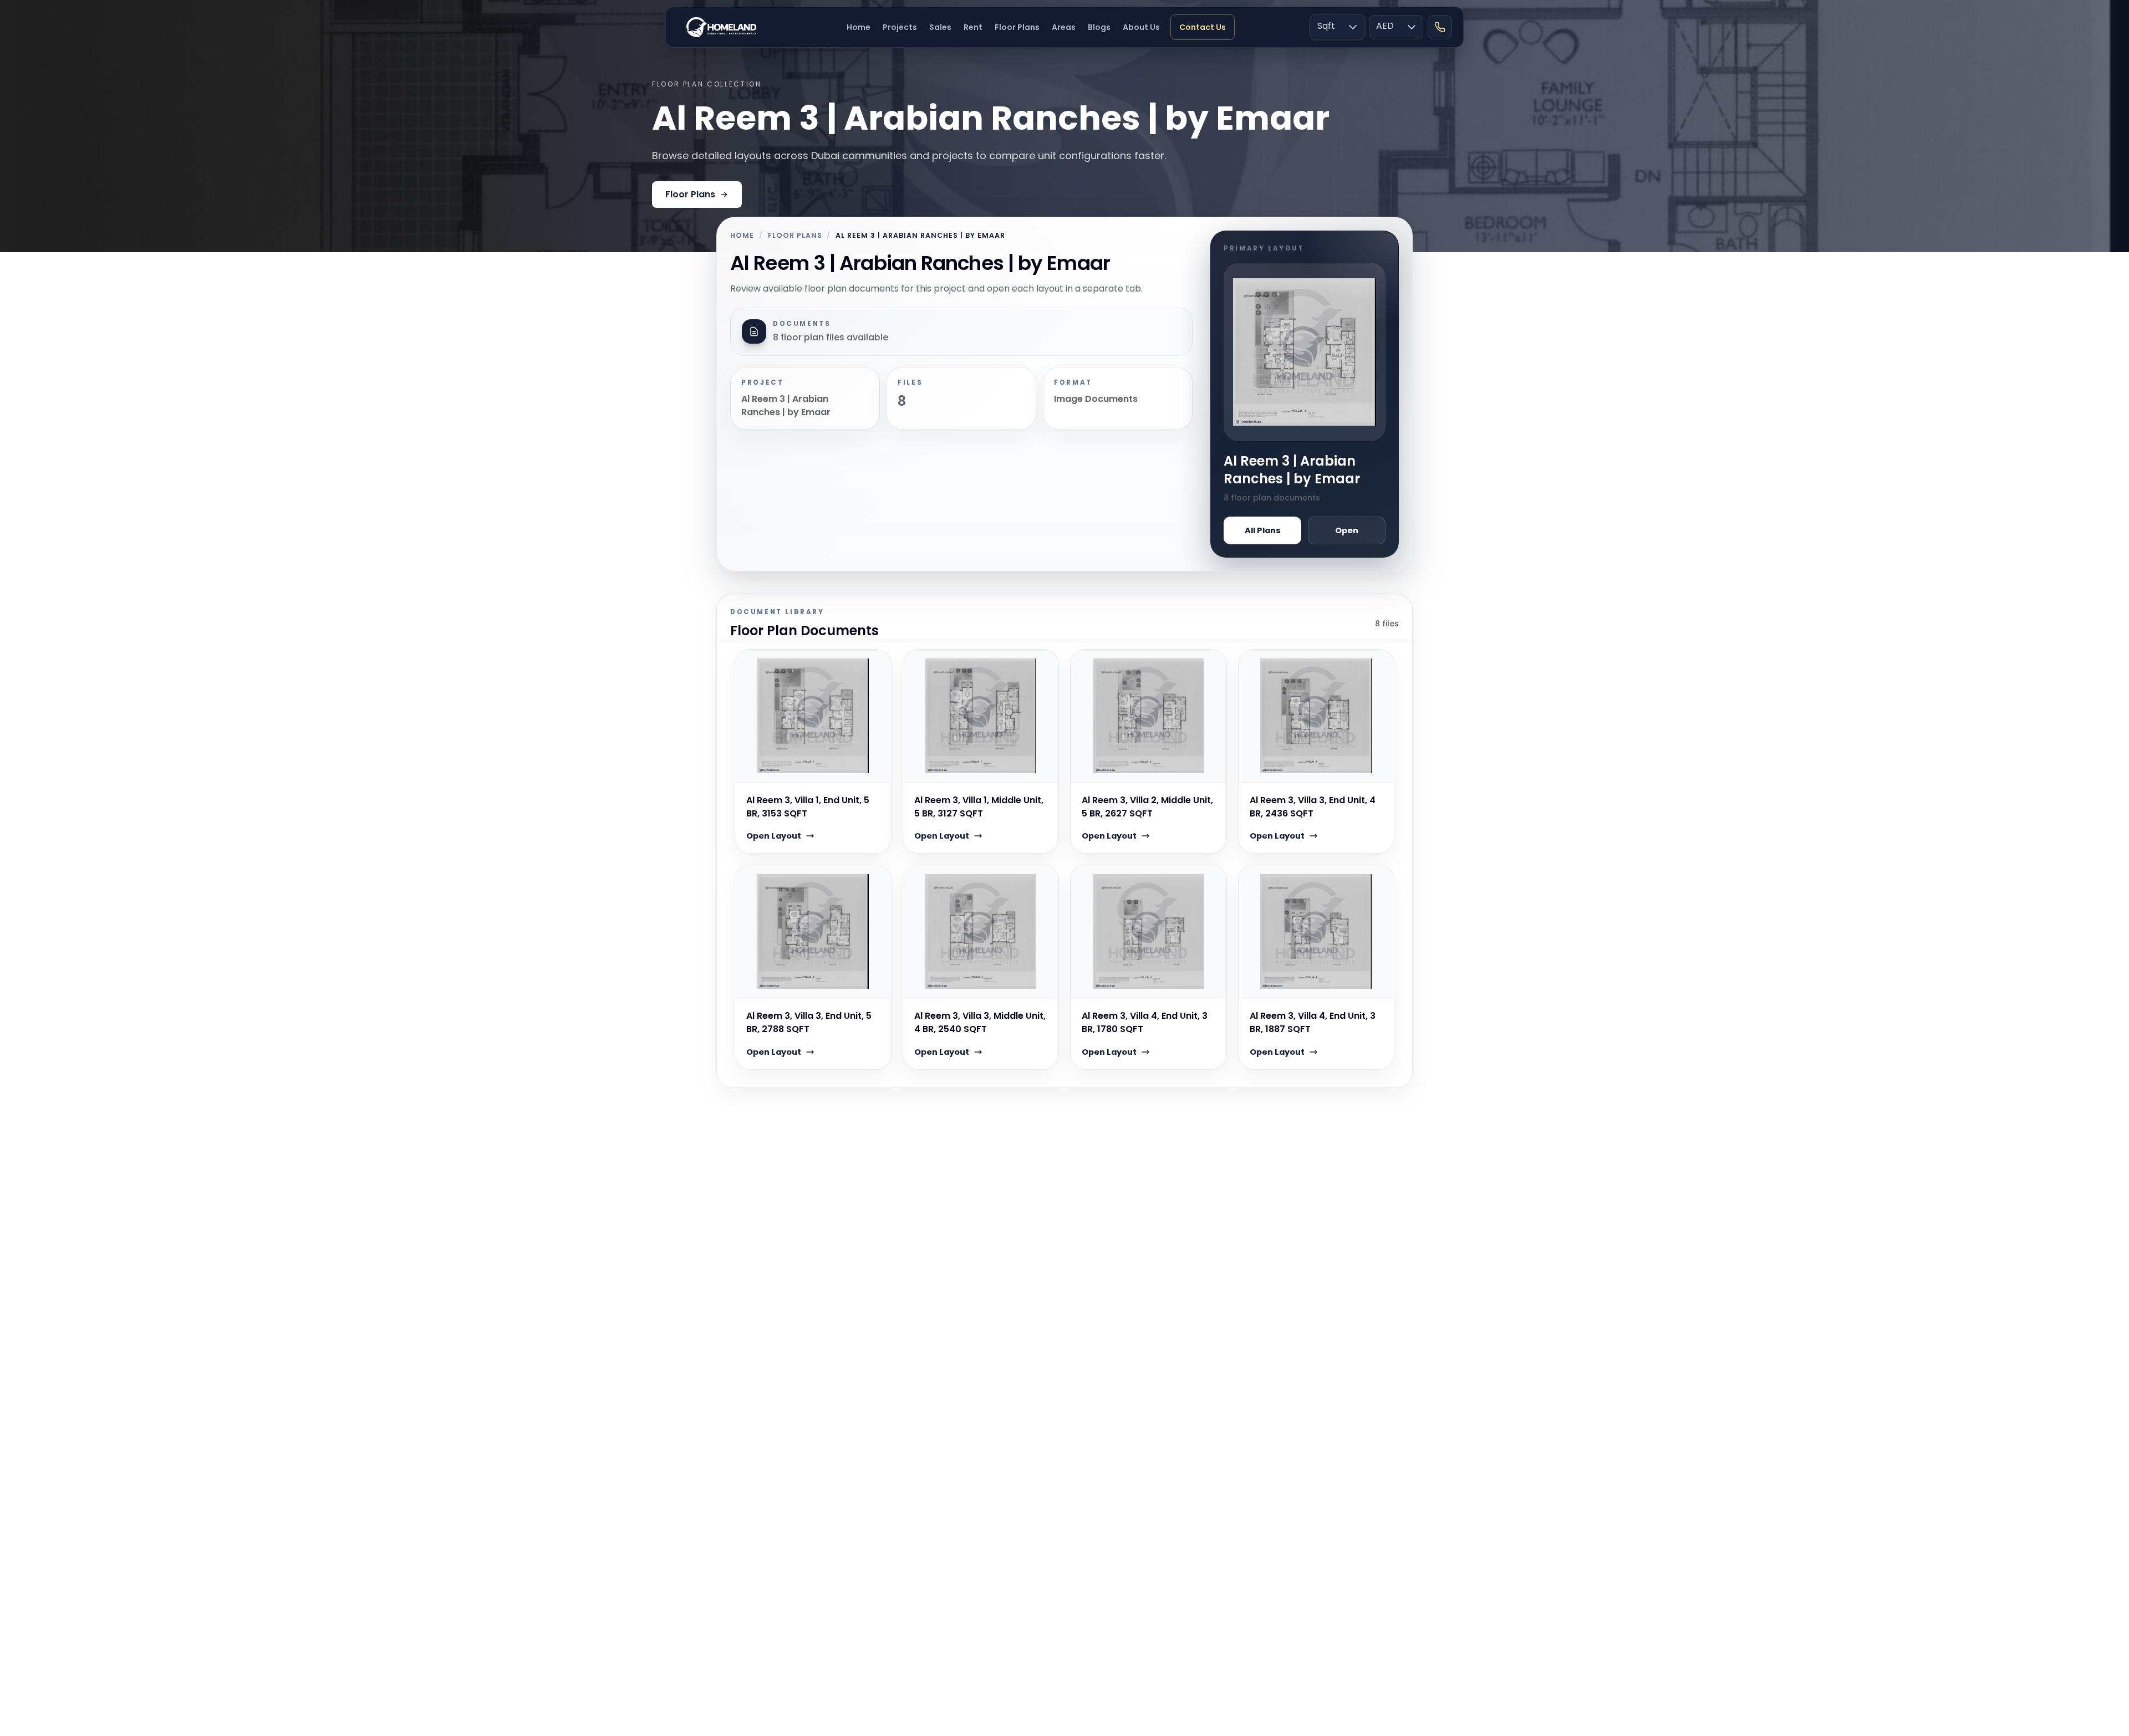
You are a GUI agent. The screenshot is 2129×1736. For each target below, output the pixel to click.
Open (1347, 530)
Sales (940, 27)
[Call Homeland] (1440, 27)
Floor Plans (1017, 27)
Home (859, 27)
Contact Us (1203, 27)
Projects (900, 27)
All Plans (1263, 530)
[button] (1353, 27)
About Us (1141, 27)
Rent (973, 27)
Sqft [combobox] (1326, 26)
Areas (1064, 27)
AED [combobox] (1385, 26)
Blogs (1099, 27)
